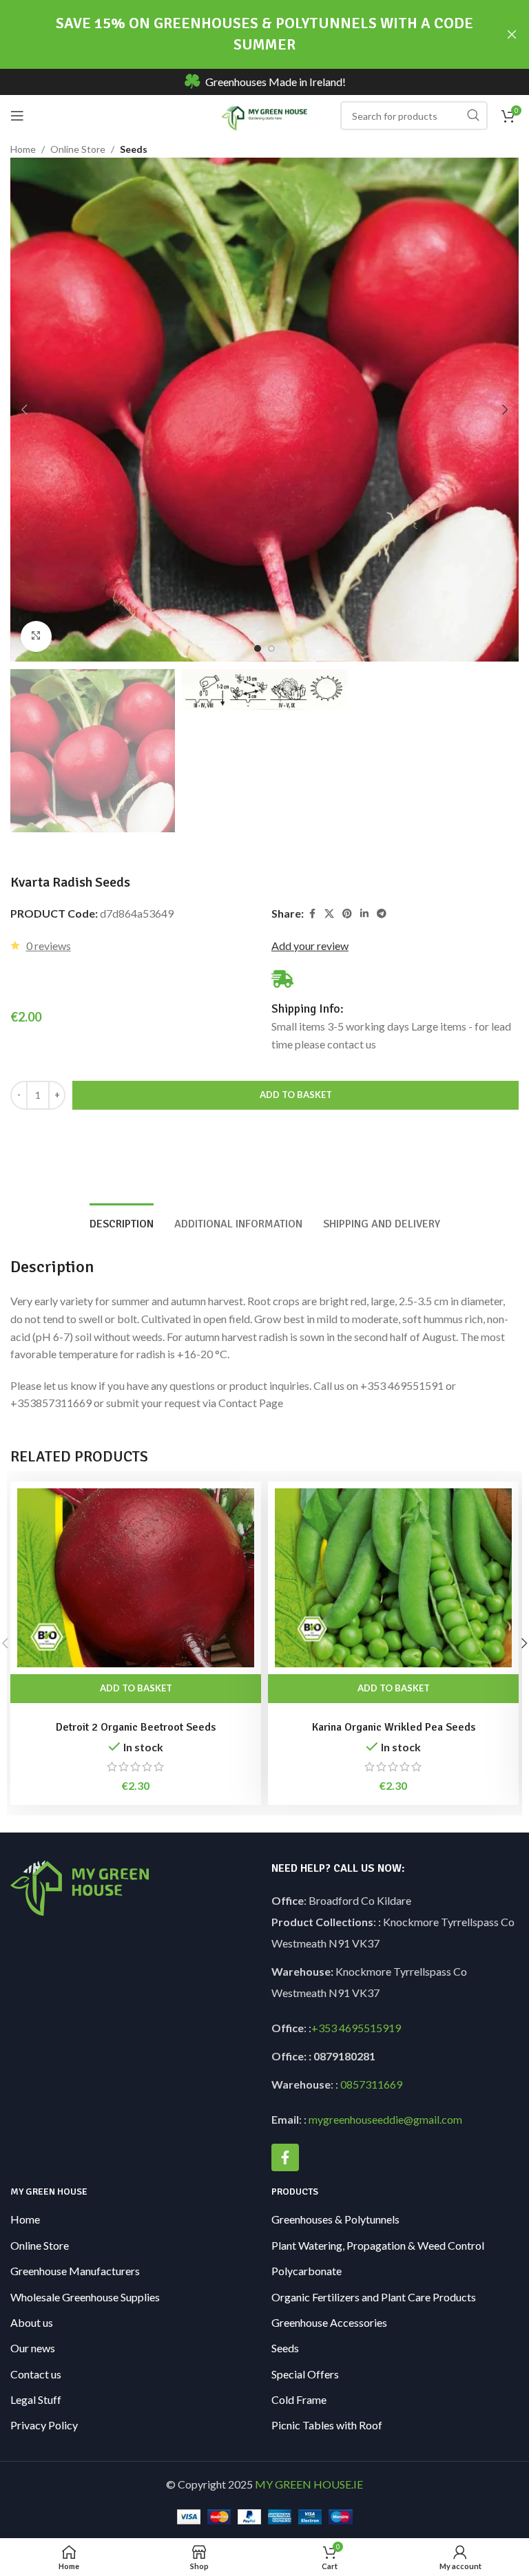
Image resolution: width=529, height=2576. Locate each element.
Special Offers (305, 2374)
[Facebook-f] (285, 2157)
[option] (258, 648)
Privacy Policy (44, 2425)
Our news (33, 2348)
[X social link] (329, 914)
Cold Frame (299, 2399)
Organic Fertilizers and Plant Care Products (374, 2297)
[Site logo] (265, 114)
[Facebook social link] (312, 914)
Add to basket (296, 1095)
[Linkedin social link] (364, 914)
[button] (24, 410)
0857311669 (371, 2084)
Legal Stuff (36, 2399)
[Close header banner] (512, 34)
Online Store (78, 149)
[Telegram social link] (382, 914)
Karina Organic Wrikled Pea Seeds (394, 1727)
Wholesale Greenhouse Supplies (85, 2297)
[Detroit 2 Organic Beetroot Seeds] (136, 1578)
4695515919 (369, 2028)
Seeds (134, 149)
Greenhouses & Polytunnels (335, 2219)
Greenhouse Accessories (329, 2322)
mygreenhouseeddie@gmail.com (385, 2119)
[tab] (122, 1223)
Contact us (36, 2374)
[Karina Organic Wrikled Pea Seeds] (393, 1578)
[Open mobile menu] (17, 116)
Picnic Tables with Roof (327, 2425)
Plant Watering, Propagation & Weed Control (378, 2245)
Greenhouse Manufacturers (75, 2271)
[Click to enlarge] (36, 636)
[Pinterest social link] (347, 914)
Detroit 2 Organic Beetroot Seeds (136, 1727)
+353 (324, 2028)
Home (23, 149)
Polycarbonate (307, 2271)
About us (32, 2322)
